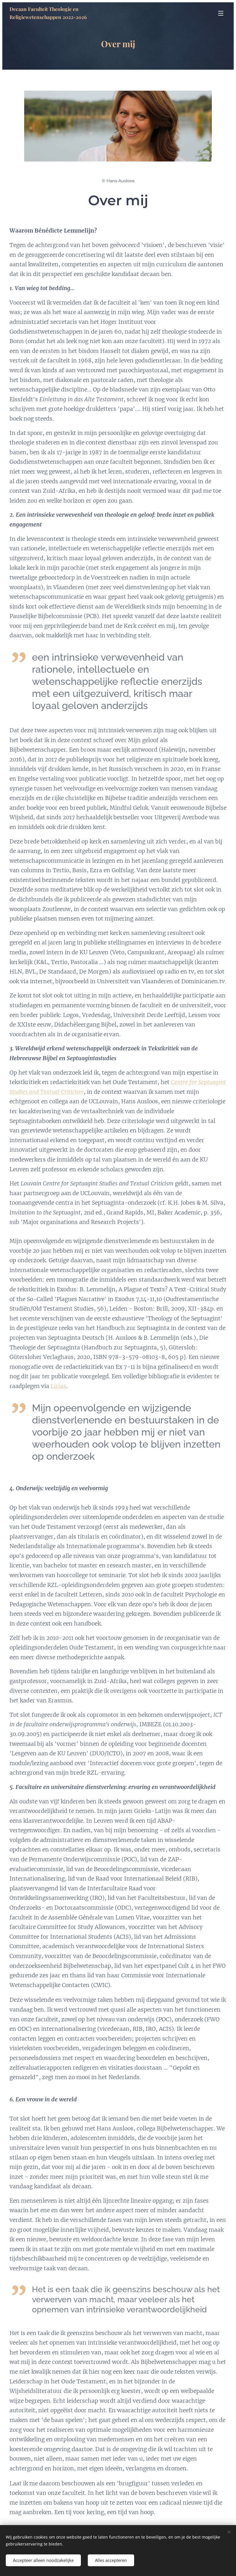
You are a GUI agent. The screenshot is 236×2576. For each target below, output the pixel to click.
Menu (221, 13)
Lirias (58, 1386)
